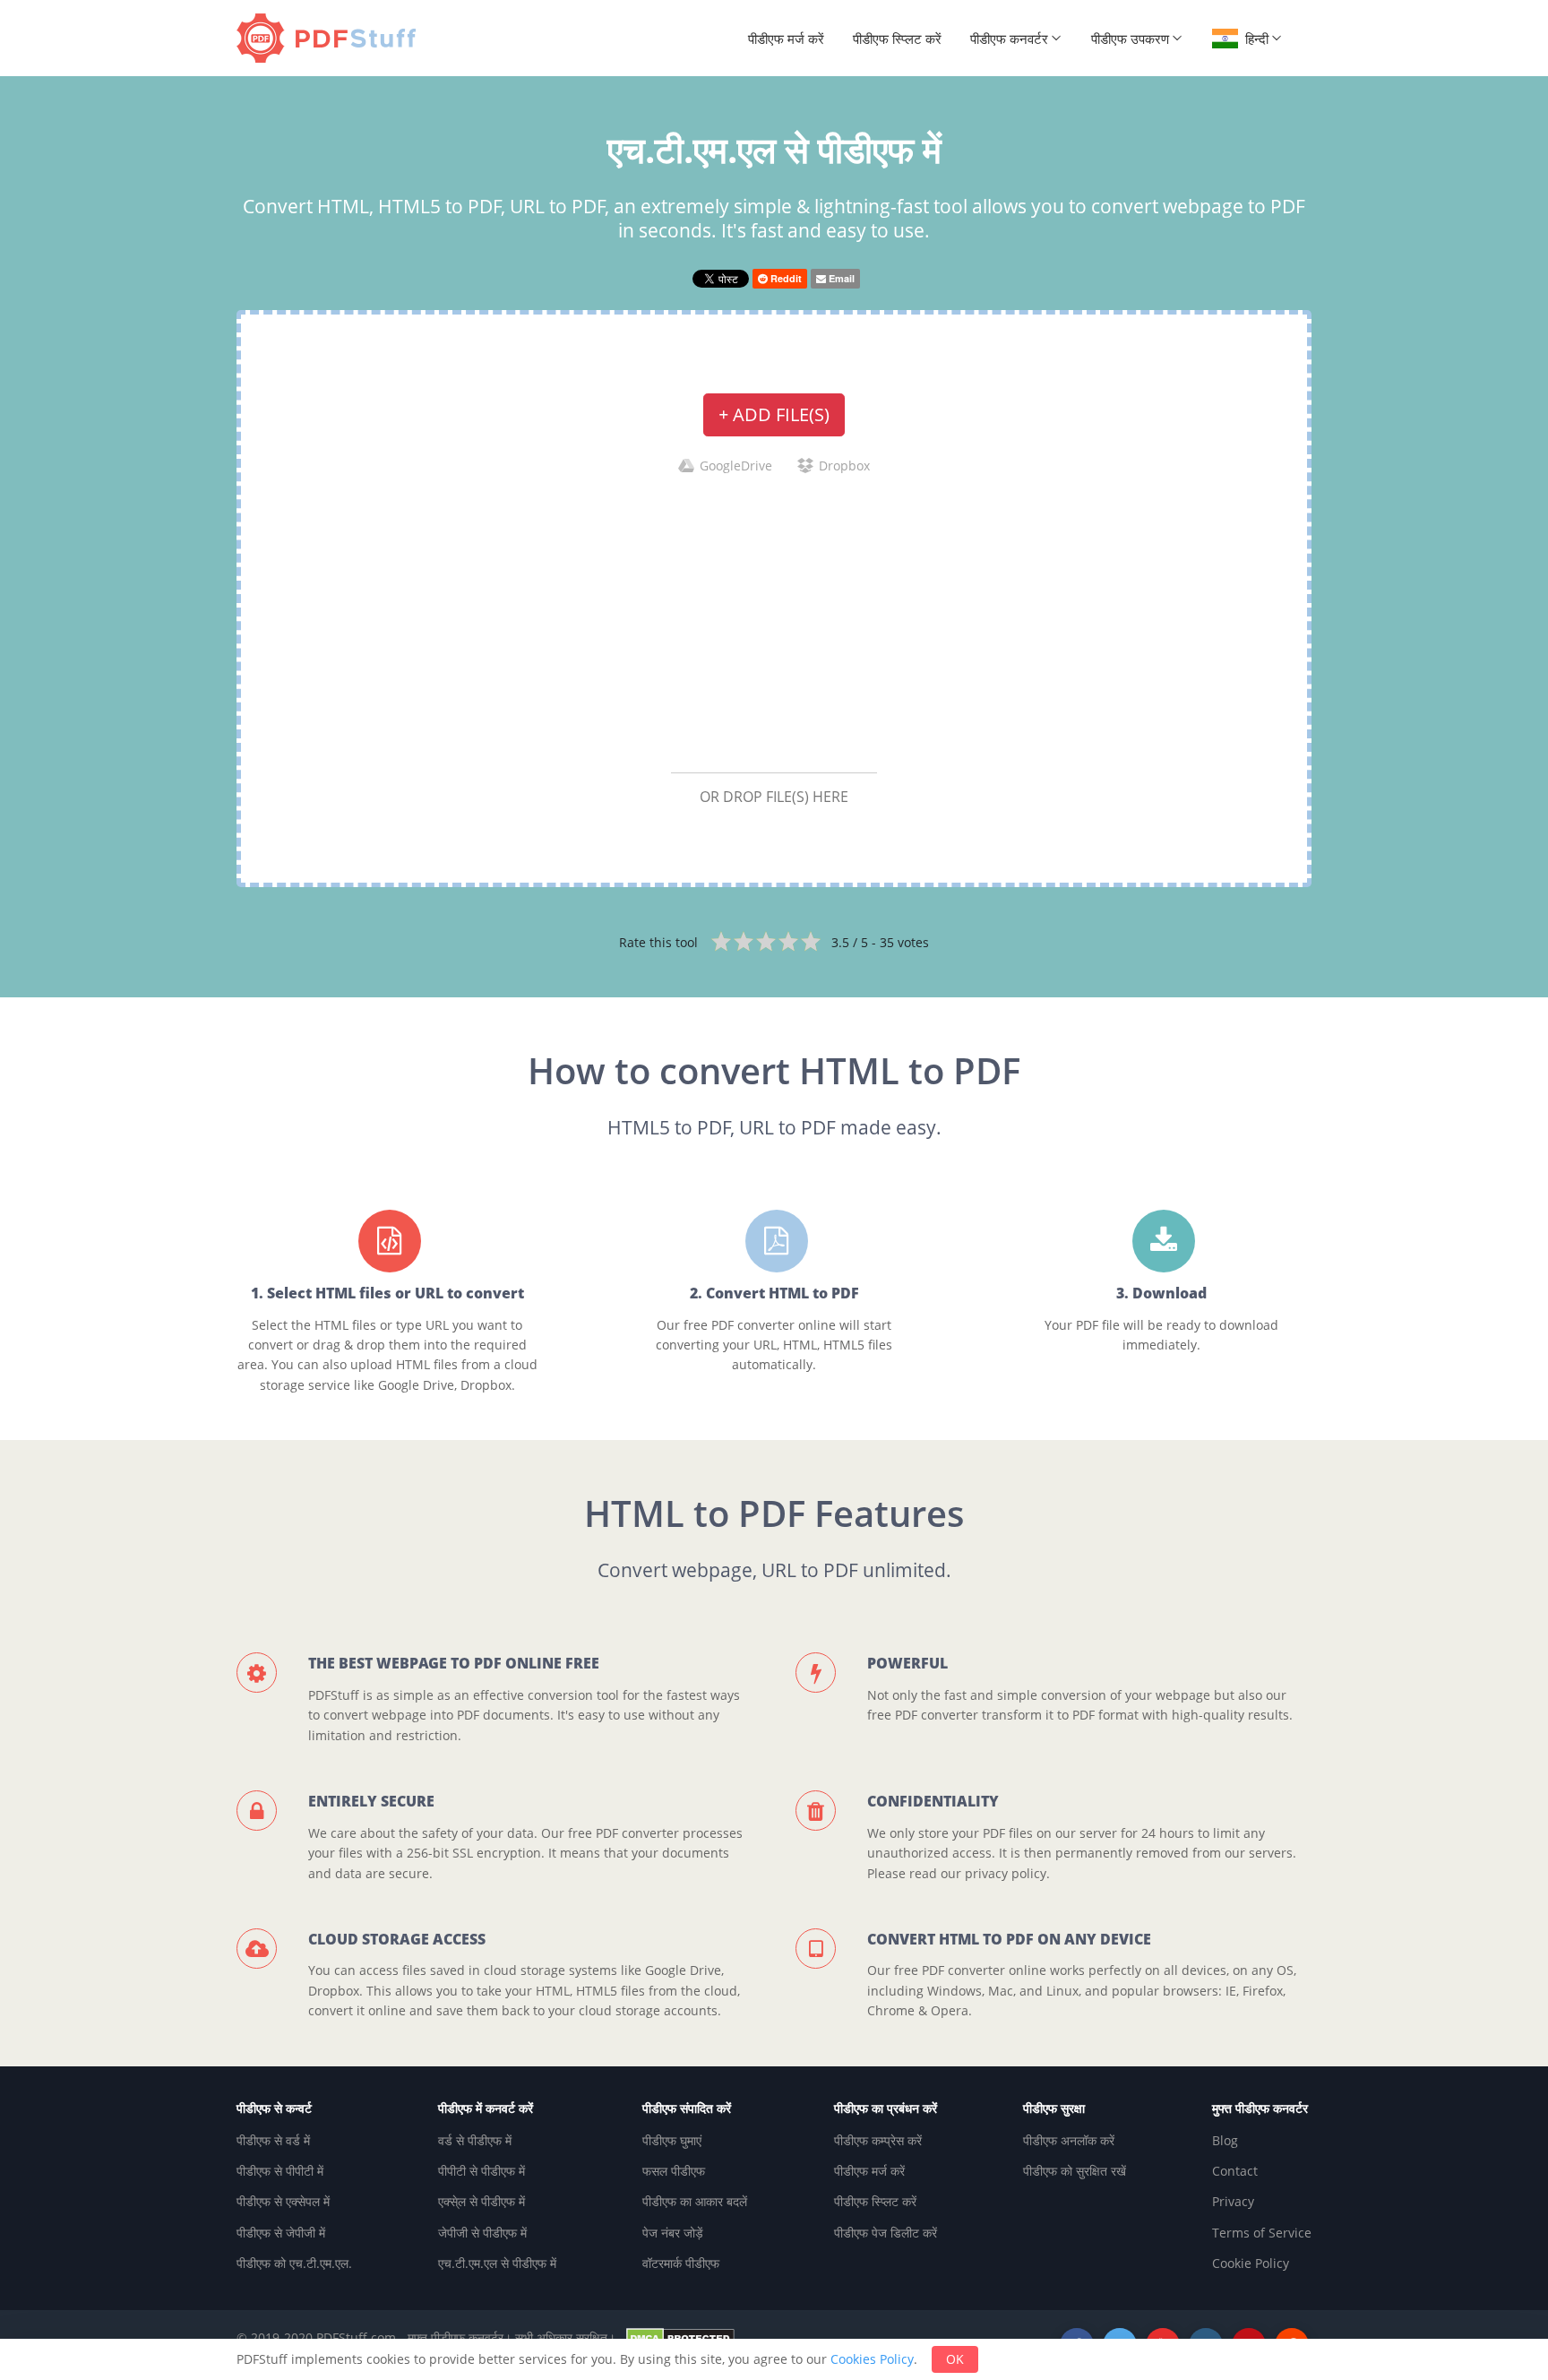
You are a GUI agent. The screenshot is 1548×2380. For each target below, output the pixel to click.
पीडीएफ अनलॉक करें (1069, 2140)
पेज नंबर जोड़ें (673, 2233)
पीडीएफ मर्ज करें (786, 39)
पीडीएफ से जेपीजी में (281, 2233)
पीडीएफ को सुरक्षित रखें (1075, 2171)
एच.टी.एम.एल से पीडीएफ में (497, 2263)
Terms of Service (1262, 2233)
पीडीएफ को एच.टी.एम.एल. (294, 2263)
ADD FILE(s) (774, 414)
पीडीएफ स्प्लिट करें (897, 39)
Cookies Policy (872, 2359)
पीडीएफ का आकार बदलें (695, 2201)
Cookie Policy (1251, 2263)
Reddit (785, 278)
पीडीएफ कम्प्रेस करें (878, 2140)
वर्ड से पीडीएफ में (475, 2140)
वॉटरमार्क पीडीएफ (681, 2263)
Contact (1235, 2171)
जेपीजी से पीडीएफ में (482, 2233)
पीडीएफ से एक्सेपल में (283, 2201)
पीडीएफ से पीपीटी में (280, 2171)
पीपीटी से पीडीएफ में (482, 2171)
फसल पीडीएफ (674, 2171)
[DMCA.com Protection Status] (680, 2337)
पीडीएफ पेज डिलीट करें (886, 2233)
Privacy (1233, 2201)
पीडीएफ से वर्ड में (273, 2140)
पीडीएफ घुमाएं (672, 2140)
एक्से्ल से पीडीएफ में (482, 2201)
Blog (1225, 2140)
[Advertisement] (774, 623)
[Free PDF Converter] (331, 38)
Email (840, 278)
